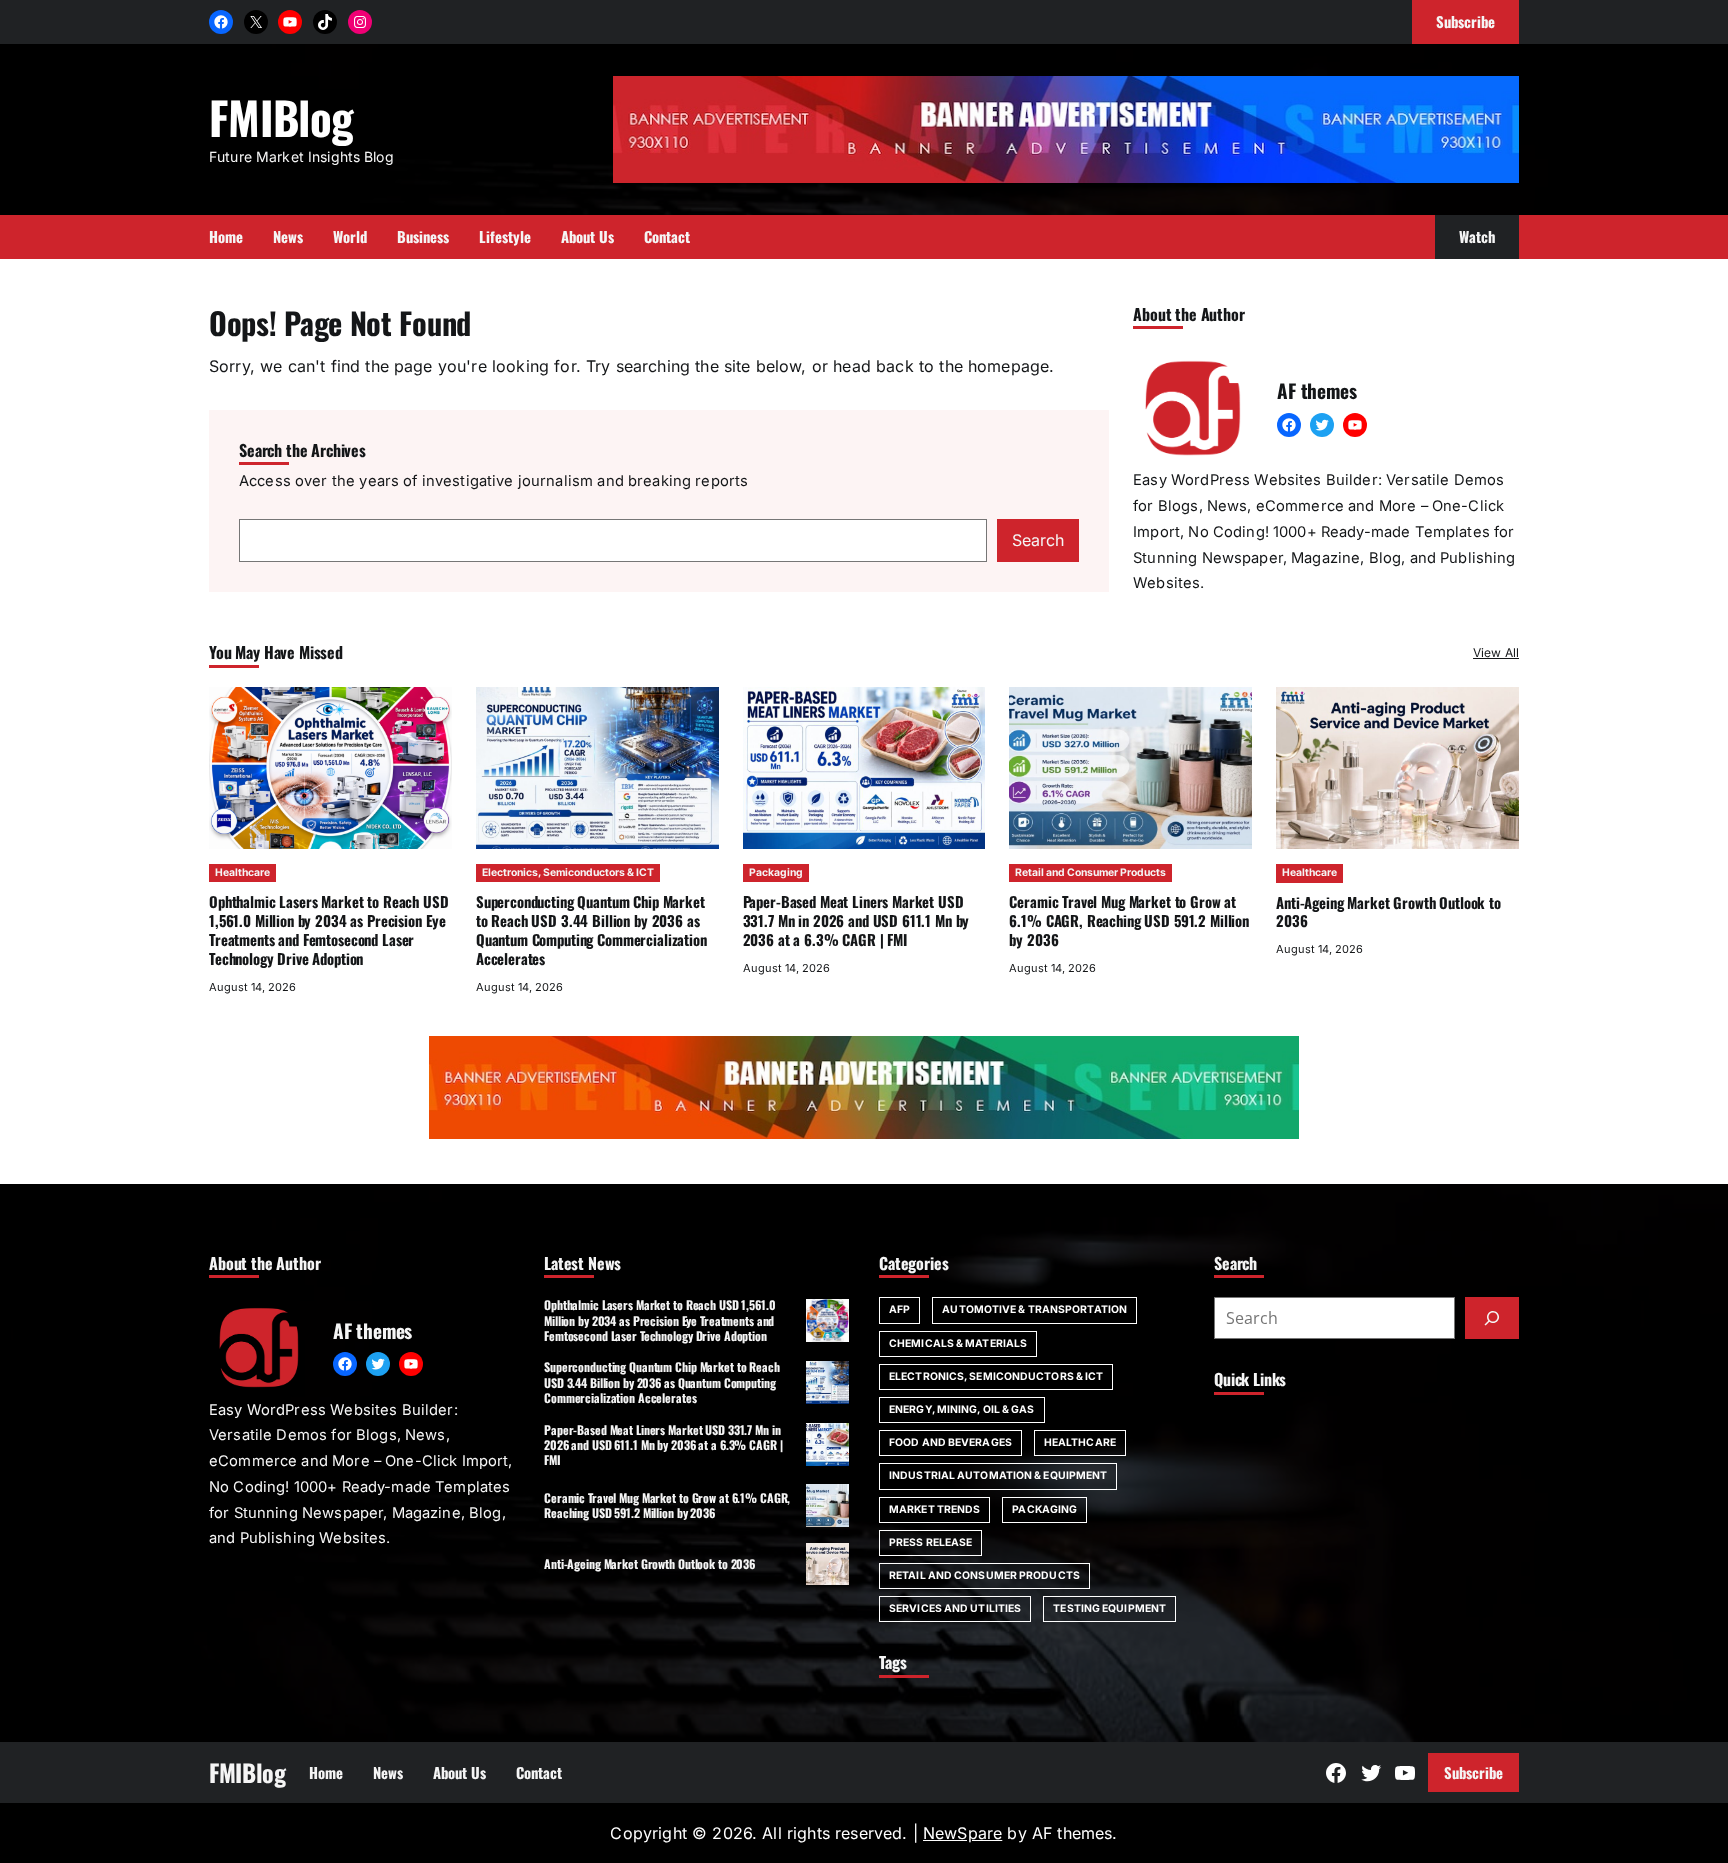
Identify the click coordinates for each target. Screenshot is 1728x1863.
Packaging (776, 872)
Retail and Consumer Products (1090, 872)
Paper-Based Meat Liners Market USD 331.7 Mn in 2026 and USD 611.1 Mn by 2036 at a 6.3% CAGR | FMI (856, 920)
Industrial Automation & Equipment (998, 1475)
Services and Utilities (955, 1608)
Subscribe (1473, 1772)
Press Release (930, 1542)
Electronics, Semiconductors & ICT (568, 872)
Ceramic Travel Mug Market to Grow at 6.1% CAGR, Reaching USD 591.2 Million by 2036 (1129, 920)
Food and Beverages (950, 1442)
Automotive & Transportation (1034, 1309)
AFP (899, 1309)
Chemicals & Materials (958, 1343)
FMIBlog (281, 116)
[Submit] (1492, 1318)
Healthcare (242, 872)
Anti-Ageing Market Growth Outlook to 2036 (1388, 911)
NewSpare (962, 1833)
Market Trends (934, 1509)
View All (1496, 652)
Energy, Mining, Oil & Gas (962, 1409)
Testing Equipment (1109, 1608)
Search (1038, 540)
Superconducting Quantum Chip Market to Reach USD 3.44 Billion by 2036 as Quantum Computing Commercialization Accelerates (591, 929)
